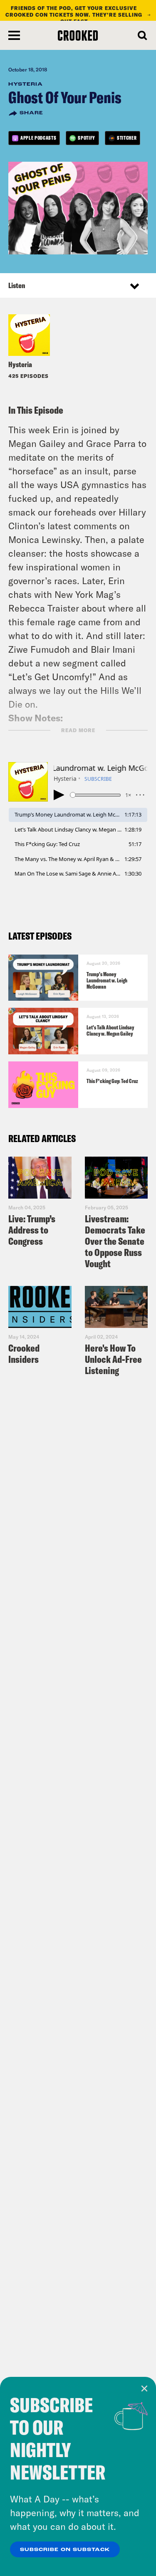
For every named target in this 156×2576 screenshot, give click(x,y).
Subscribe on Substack (65, 2550)
